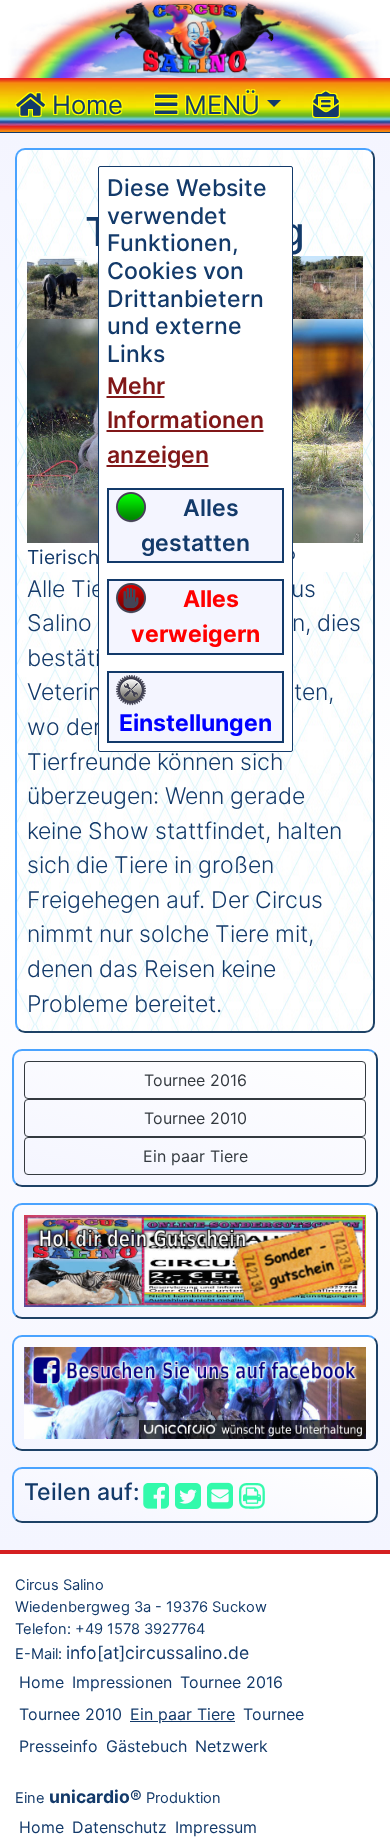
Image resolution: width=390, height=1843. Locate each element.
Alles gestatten (195, 525)
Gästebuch (146, 1746)
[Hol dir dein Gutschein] (195, 1260)
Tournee (273, 1714)
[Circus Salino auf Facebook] (195, 1391)
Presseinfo (58, 1746)
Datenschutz (119, 1827)
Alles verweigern (195, 616)
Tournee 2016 (195, 1080)
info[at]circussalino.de (157, 1652)
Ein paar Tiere (195, 1156)
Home (84, 104)
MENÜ (218, 104)
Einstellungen (195, 723)
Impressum (216, 1827)
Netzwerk (231, 1746)
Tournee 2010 (195, 1118)
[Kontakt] (326, 105)
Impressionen (122, 1682)
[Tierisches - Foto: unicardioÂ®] (69, 286)
